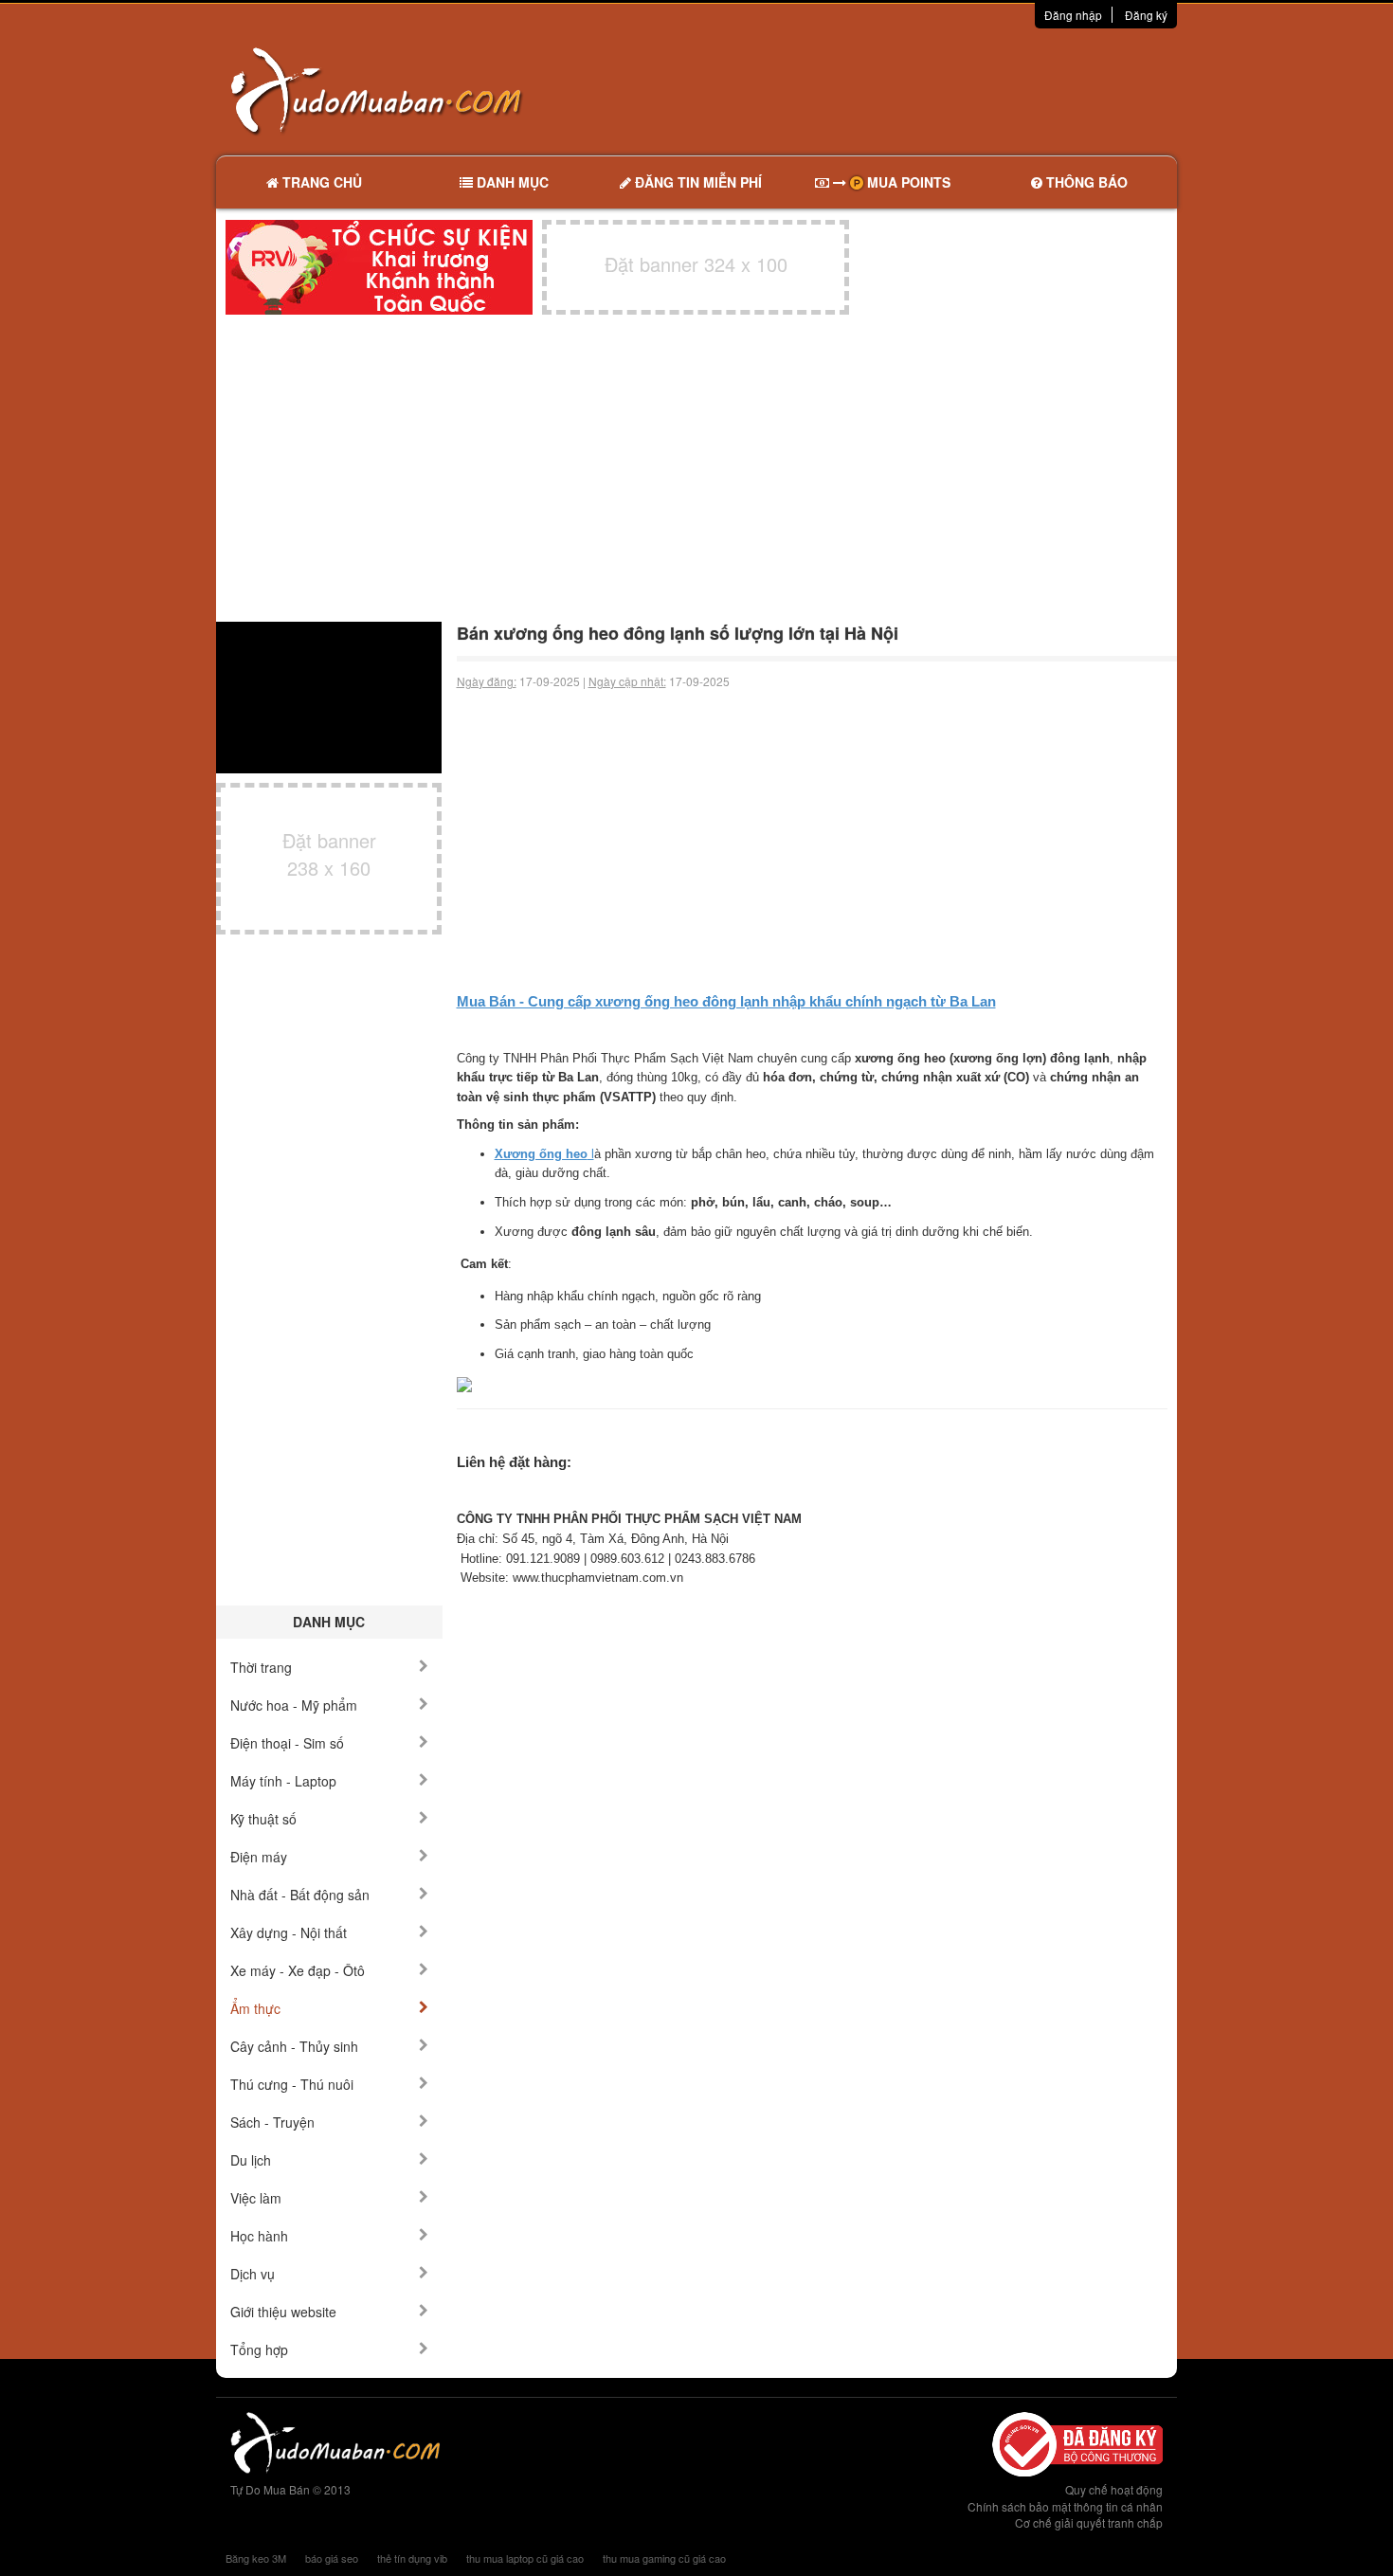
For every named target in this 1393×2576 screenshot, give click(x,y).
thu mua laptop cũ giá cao (525, 2558)
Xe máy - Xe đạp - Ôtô (298, 1970)
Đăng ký (1146, 15)
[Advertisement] (896, 90)
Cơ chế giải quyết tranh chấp (1089, 2522)
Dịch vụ (253, 2274)
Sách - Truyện (272, 2122)
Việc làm (256, 2198)
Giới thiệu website (283, 2312)
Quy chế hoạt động (1114, 2489)
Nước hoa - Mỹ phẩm (294, 1705)
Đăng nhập (1073, 15)
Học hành (259, 2236)
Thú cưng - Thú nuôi (292, 2084)
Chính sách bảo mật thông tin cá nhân (1065, 2506)
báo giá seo (332, 2558)
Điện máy (259, 1857)
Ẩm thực (255, 2008)
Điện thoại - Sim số (287, 1743)
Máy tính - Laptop (283, 1781)
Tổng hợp (259, 2349)
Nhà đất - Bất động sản (300, 1895)
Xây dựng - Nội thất (289, 1932)
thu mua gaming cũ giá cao (664, 2558)
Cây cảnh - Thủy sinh (294, 2046)
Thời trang (261, 1667)
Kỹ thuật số (263, 1819)
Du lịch (251, 2160)
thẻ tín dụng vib (412, 2558)
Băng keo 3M (256, 2558)
